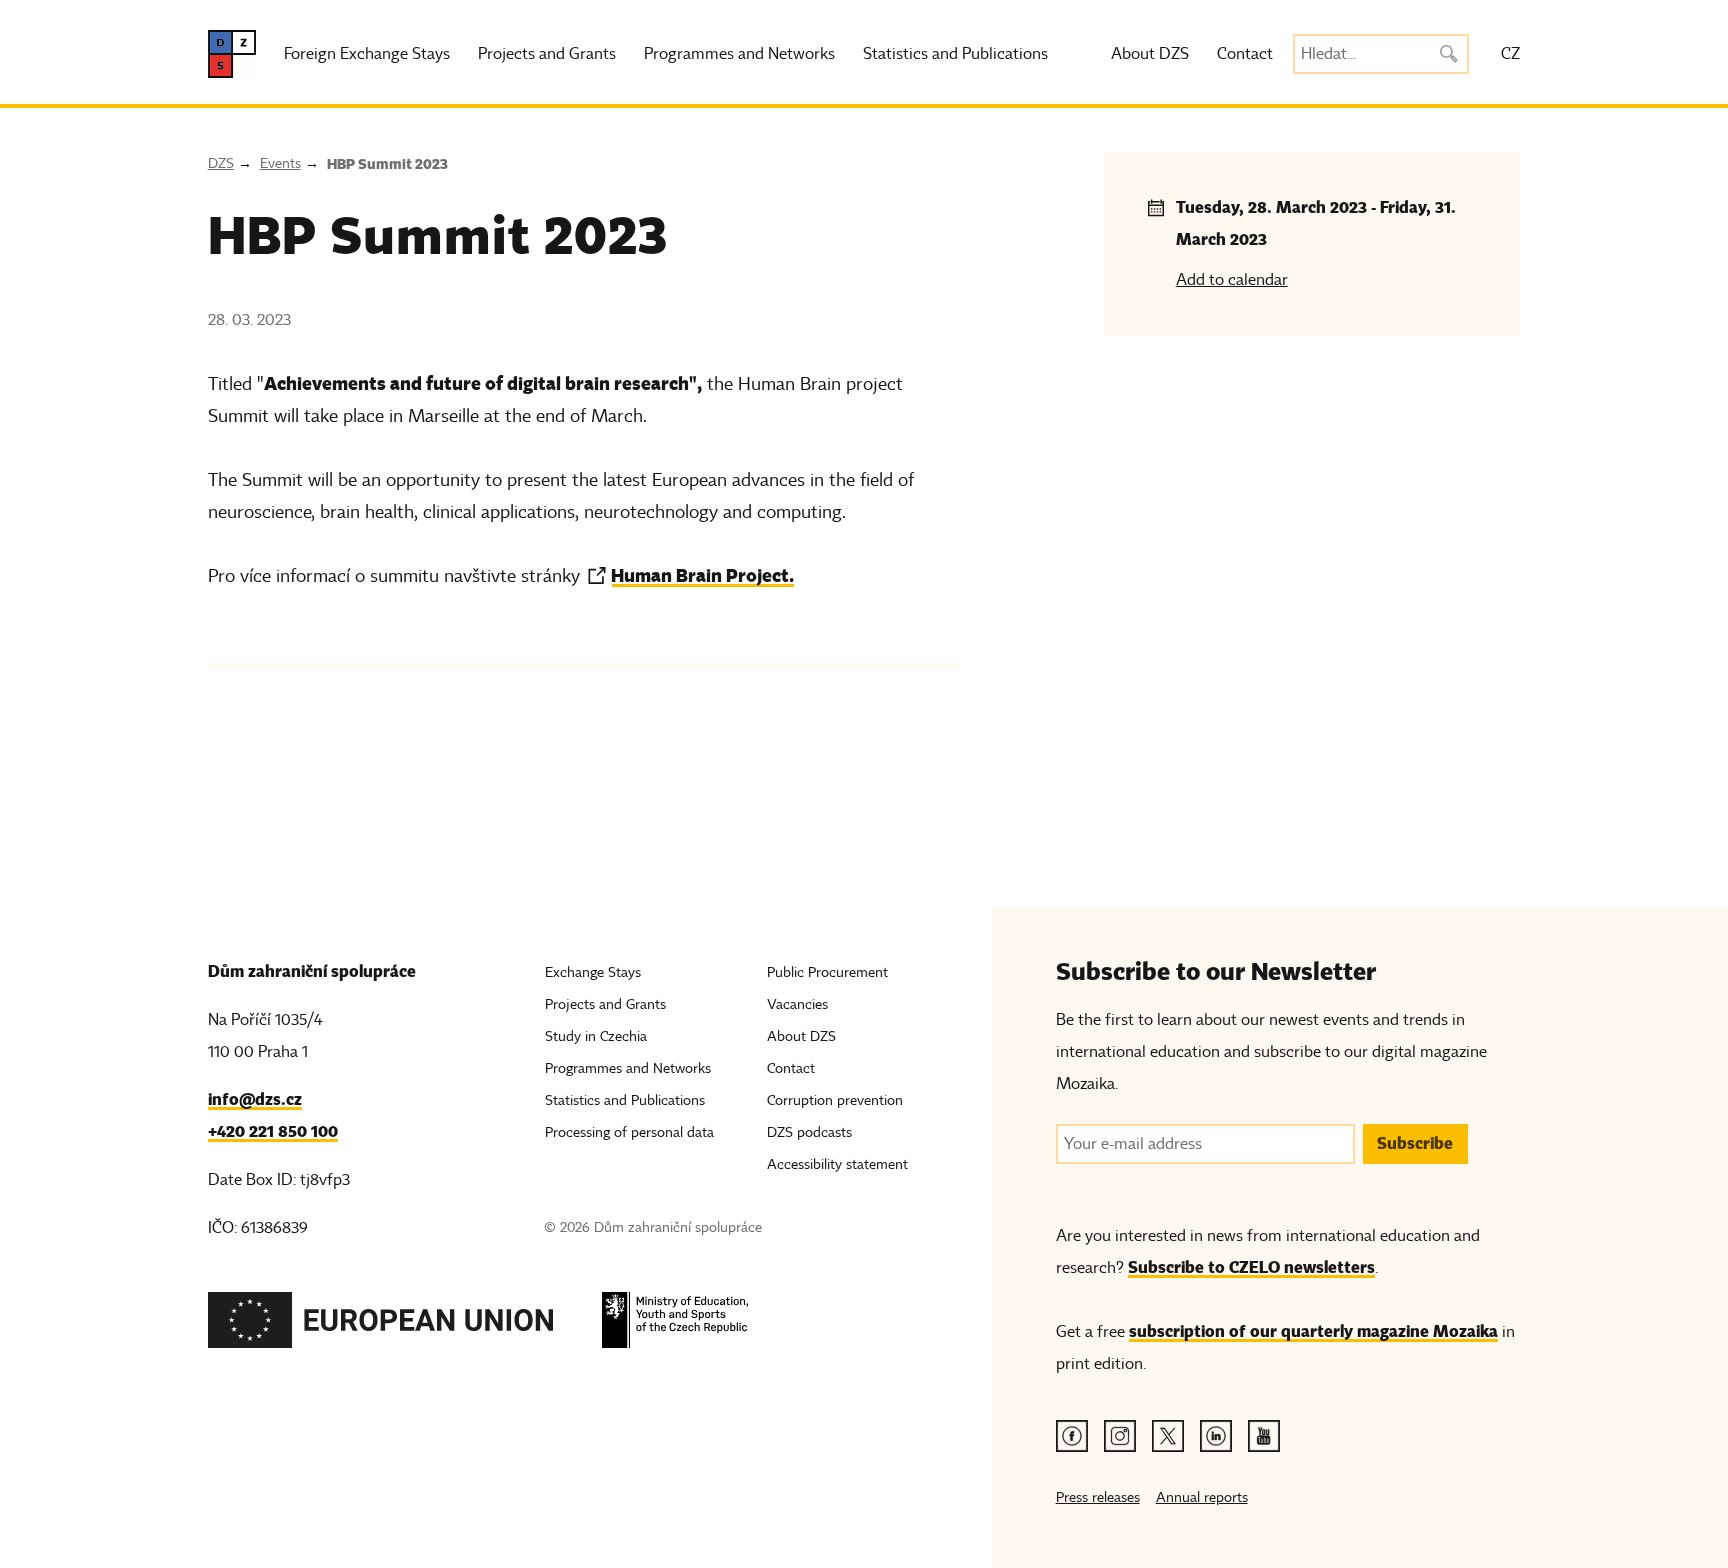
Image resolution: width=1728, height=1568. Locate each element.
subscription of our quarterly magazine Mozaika (1313, 1331)
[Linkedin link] (1216, 1436)
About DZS (1150, 54)
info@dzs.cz (255, 1099)
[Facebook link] (1072, 1436)
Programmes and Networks (739, 54)
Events (280, 163)
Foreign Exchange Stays (367, 54)
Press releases (1098, 1497)
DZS (221, 163)
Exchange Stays (593, 972)
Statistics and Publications (955, 54)
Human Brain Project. (702, 575)
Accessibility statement (837, 1164)
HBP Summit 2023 (387, 164)
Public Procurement (827, 972)
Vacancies (797, 1004)
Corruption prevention (835, 1100)
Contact (1245, 54)
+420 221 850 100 (273, 1131)
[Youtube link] (1264, 1436)
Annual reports (1202, 1497)
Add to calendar (1232, 280)
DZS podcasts (809, 1132)
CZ (1510, 54)
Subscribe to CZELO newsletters (1251, 1267)
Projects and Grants (547, 54)
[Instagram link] (1120, 1436)
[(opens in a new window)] (381, 1325)
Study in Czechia (596, 1036)
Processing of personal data (629, 1132)
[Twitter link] (1168, 1436)
